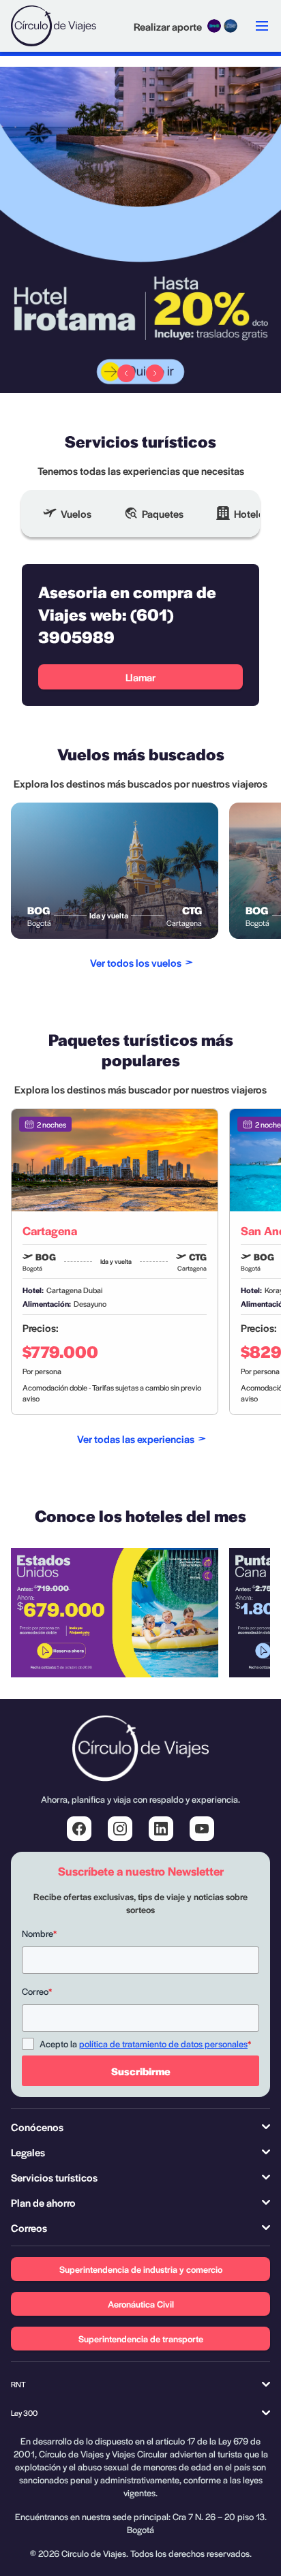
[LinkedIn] (161, 1829)
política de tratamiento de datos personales (163, 2044)
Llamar (140, 677)
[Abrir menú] (262, 26)
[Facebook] (79, 1829)
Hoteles (251, 513)
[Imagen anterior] (126, 373)
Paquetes (163, 513)
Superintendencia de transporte (141, 2339)
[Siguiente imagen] (155, 373)
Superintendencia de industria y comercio (141, 2269)
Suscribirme (141, 2071)
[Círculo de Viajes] (54, 26)
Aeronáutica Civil (141, 2304)
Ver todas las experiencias (136, 1439)
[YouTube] (202, 1829)
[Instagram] (120, 1829)
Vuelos (76, 513)
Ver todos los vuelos (136, 962)
